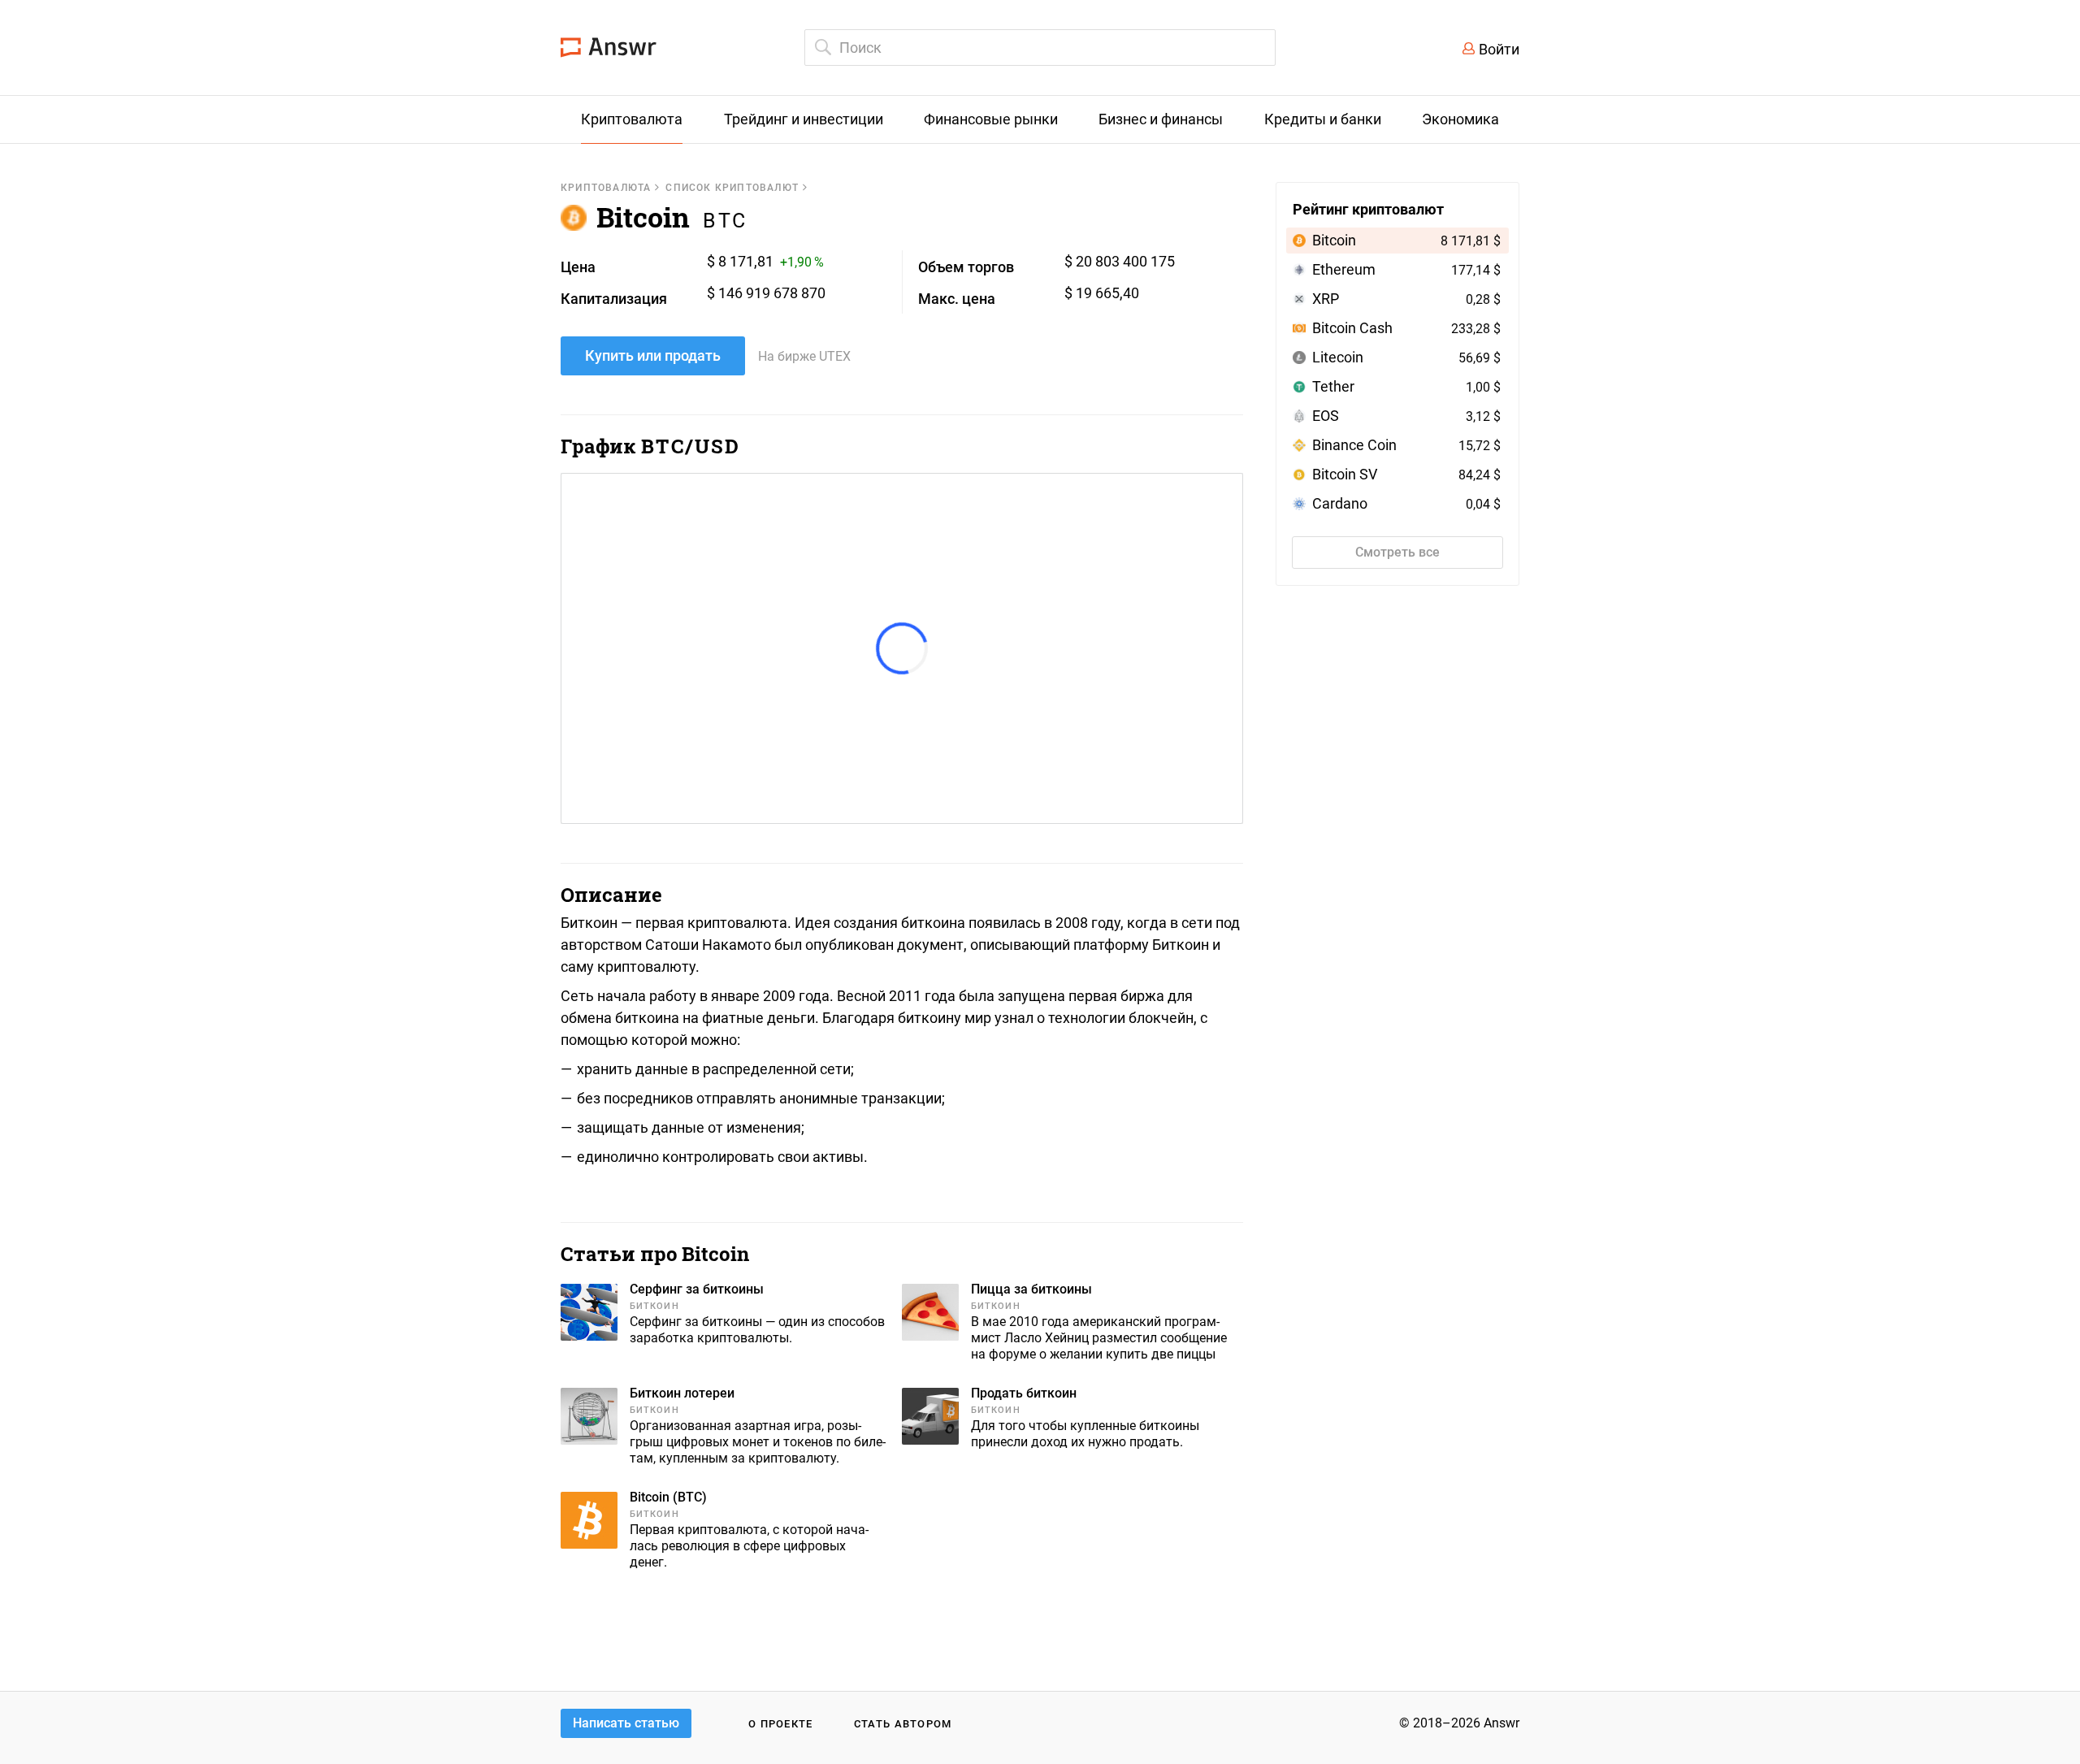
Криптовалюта (606, 188)
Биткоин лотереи (682, 1393)
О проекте (781, 1724)
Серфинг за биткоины (697, 1289)
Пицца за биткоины (1031, 1289)
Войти (1499, 49)
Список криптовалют (732, 188)
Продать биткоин (1024, 1393)
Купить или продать (653, 355)
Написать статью (626, 1723)
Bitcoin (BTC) (668, 1497)
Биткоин (654, 1306)
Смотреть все (1397, 552)
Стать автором (903, 1724)
